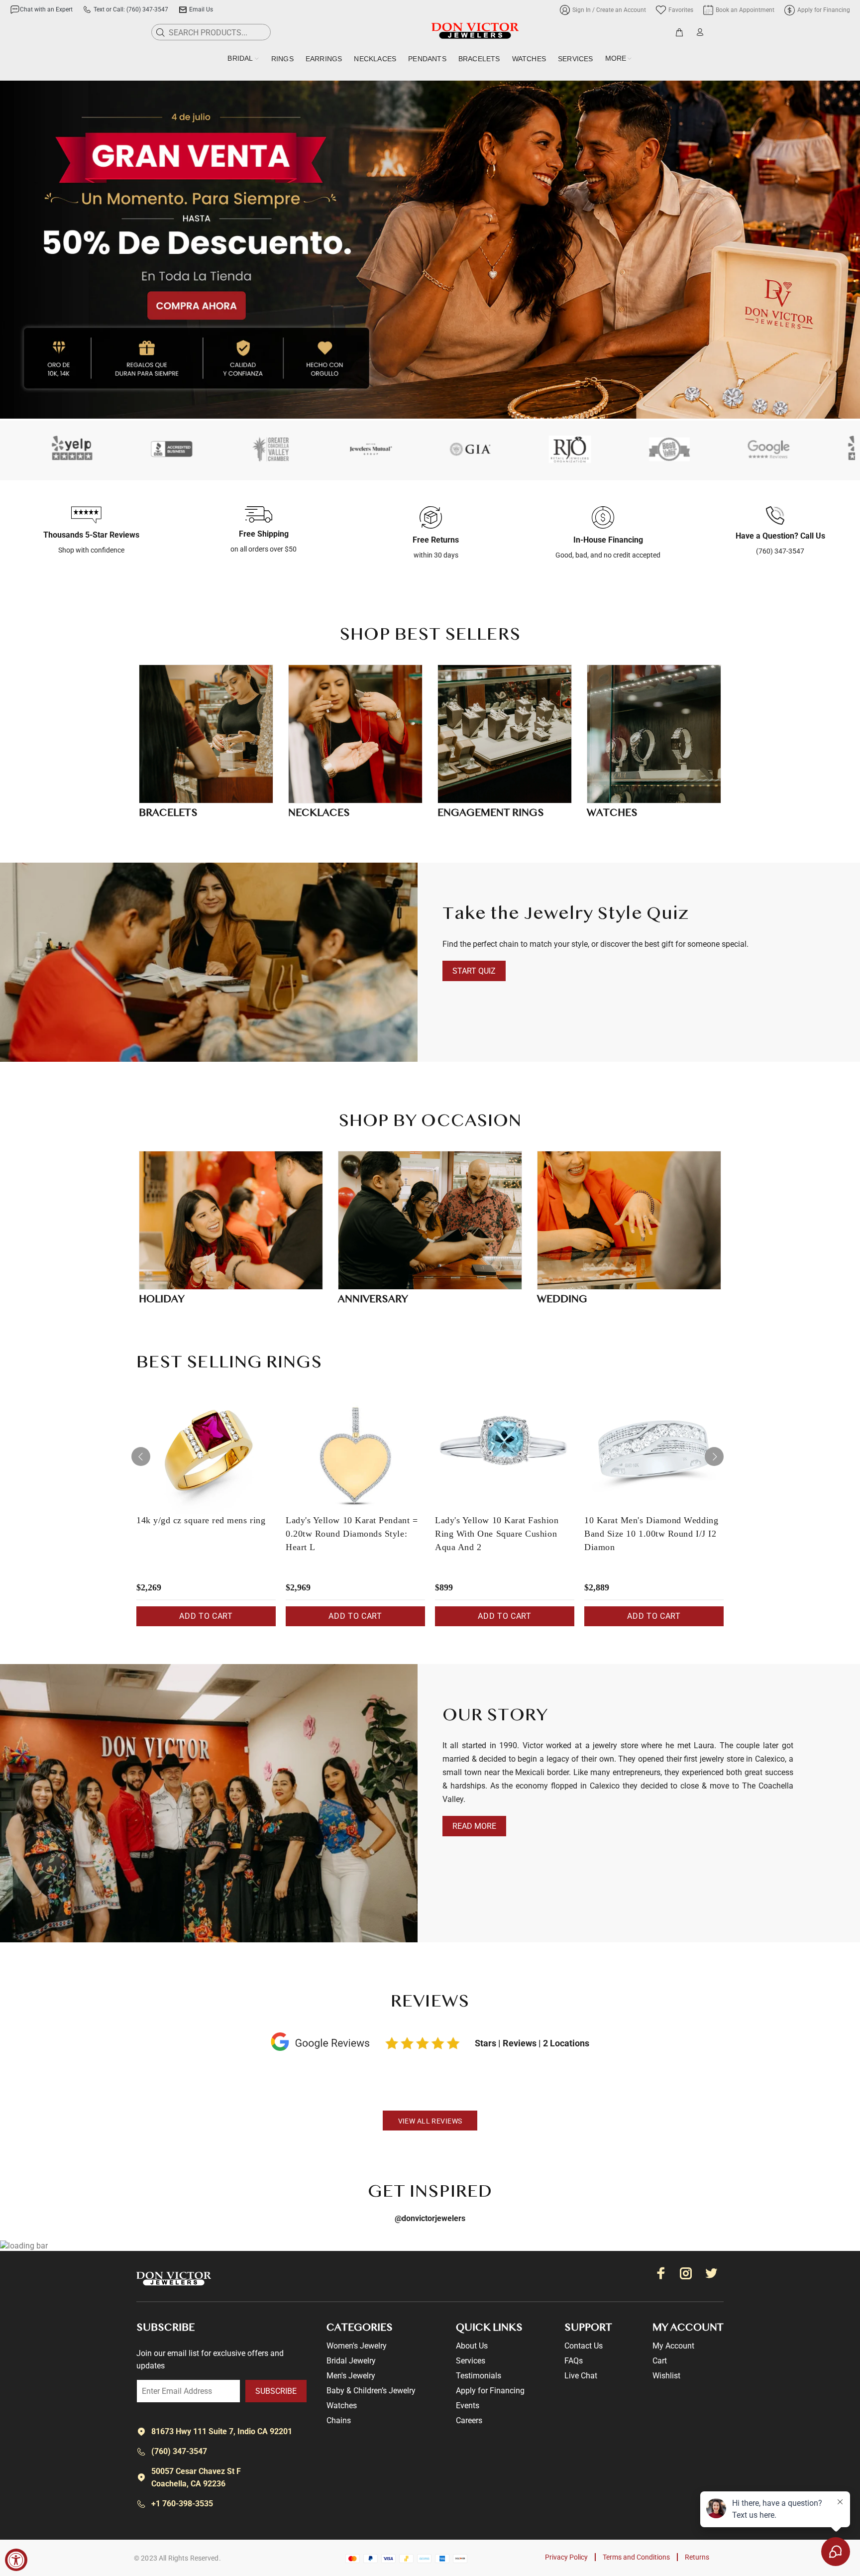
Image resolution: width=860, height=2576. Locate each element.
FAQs (574, 2361)
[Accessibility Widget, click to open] (16, 2560)
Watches (342, 2406)
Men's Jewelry (351, 2376)
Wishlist (666, 2376)
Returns (697, 2557)
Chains (339, 2420)
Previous (141, 1456)
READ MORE (474, 1826)
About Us (472, 2346)
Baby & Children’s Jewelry (371, 2391)
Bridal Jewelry (351, 2361)
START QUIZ (474, 971)
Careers (469, 2420)
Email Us (201, 9)
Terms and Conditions (636, 2557)
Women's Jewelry (357, 2346)
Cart (660, 2361)
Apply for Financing (490, 2391)
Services (471, 2361)
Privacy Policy (566, 2557)
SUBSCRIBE (276, 2391)
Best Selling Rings (229, 1363)
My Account (673, 2346)
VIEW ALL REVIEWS (430, 2121)
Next (714, 1456)
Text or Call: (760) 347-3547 (131, 9)
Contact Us (584, 2346)
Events (468, 2406)
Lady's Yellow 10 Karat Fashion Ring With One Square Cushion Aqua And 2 (497, 1534)
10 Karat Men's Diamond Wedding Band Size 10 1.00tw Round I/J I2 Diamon (651, 1534)
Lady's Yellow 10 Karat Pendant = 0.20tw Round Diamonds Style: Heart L (352, 1534)
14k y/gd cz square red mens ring (201, 1520)
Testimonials (479, 2376)
